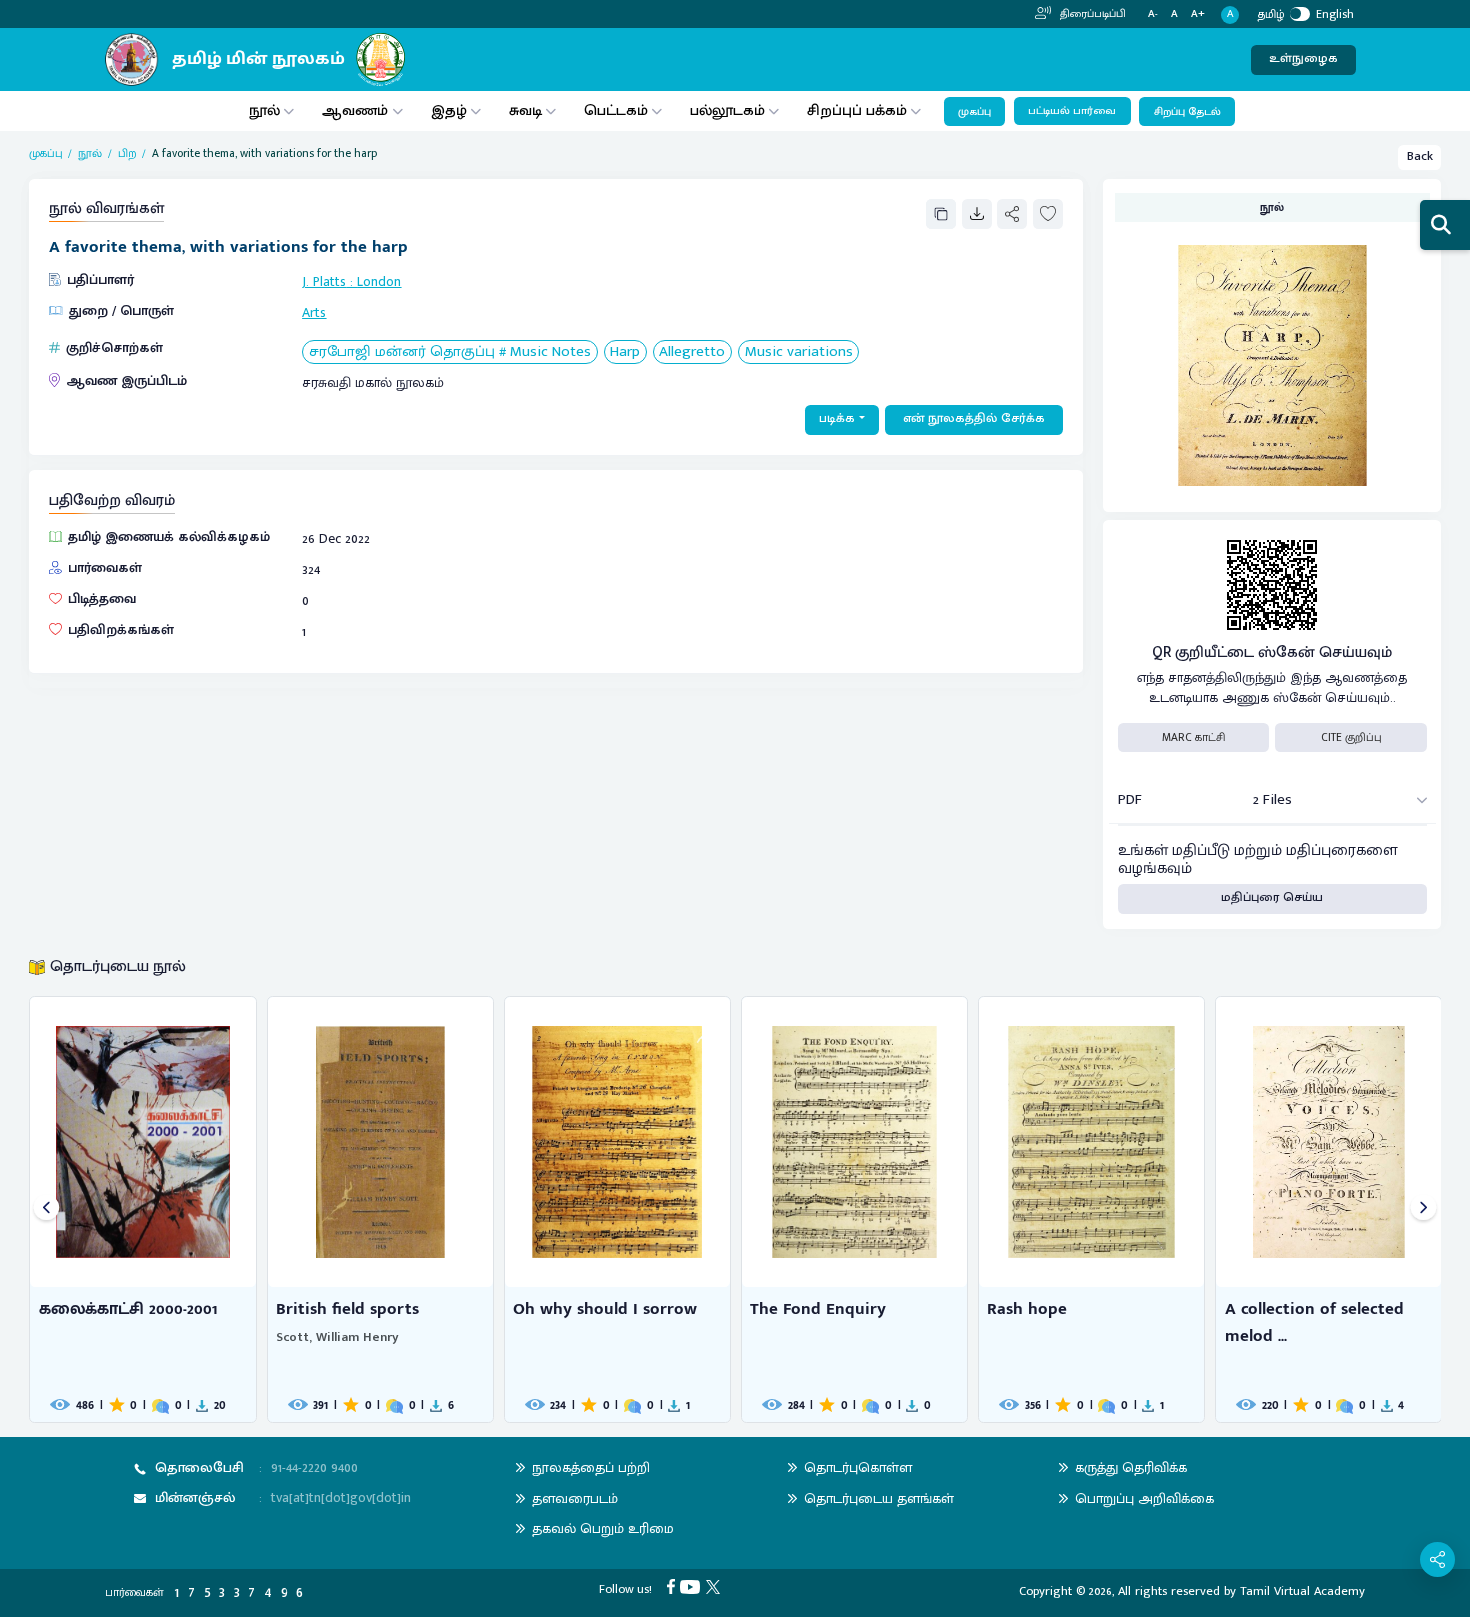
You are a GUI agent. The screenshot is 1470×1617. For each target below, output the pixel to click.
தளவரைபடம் (575, 1498)
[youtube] (693, 1586)
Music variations (799, 352)
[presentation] (46, 1209)
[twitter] (716, 1586)
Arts (314, 312)
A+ (1198, 14)
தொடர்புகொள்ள (858, 1467)
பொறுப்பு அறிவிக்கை (1144, 1498)
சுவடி (525, 110)
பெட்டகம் (616, 110)
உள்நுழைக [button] (1303, 58)
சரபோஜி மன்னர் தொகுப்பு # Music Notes (450, 352)
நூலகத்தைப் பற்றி (591, 1467)
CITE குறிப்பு (1351, 737)
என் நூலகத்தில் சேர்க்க (974, 418)
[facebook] (674, 1586)
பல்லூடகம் (727, 110)
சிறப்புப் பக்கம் (857, 110)
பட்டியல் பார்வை (1072, 111)
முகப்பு (974, 112)
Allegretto (692, 352)
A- (1153, 14)
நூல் (264, 110)
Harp (625, 352)
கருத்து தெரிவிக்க (1131, 1467)
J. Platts (324, 281)
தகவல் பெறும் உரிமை (603, 1528)
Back (1420, 156)
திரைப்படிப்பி (1091, 14)
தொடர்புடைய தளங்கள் (879, 1498)
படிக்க (837, 418)
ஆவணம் (357, 110)
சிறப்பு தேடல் (1187, 112)
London (379, 281)
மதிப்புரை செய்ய (1272, 897)
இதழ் (449, 110)
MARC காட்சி (1193, 737)
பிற (127, 153)
